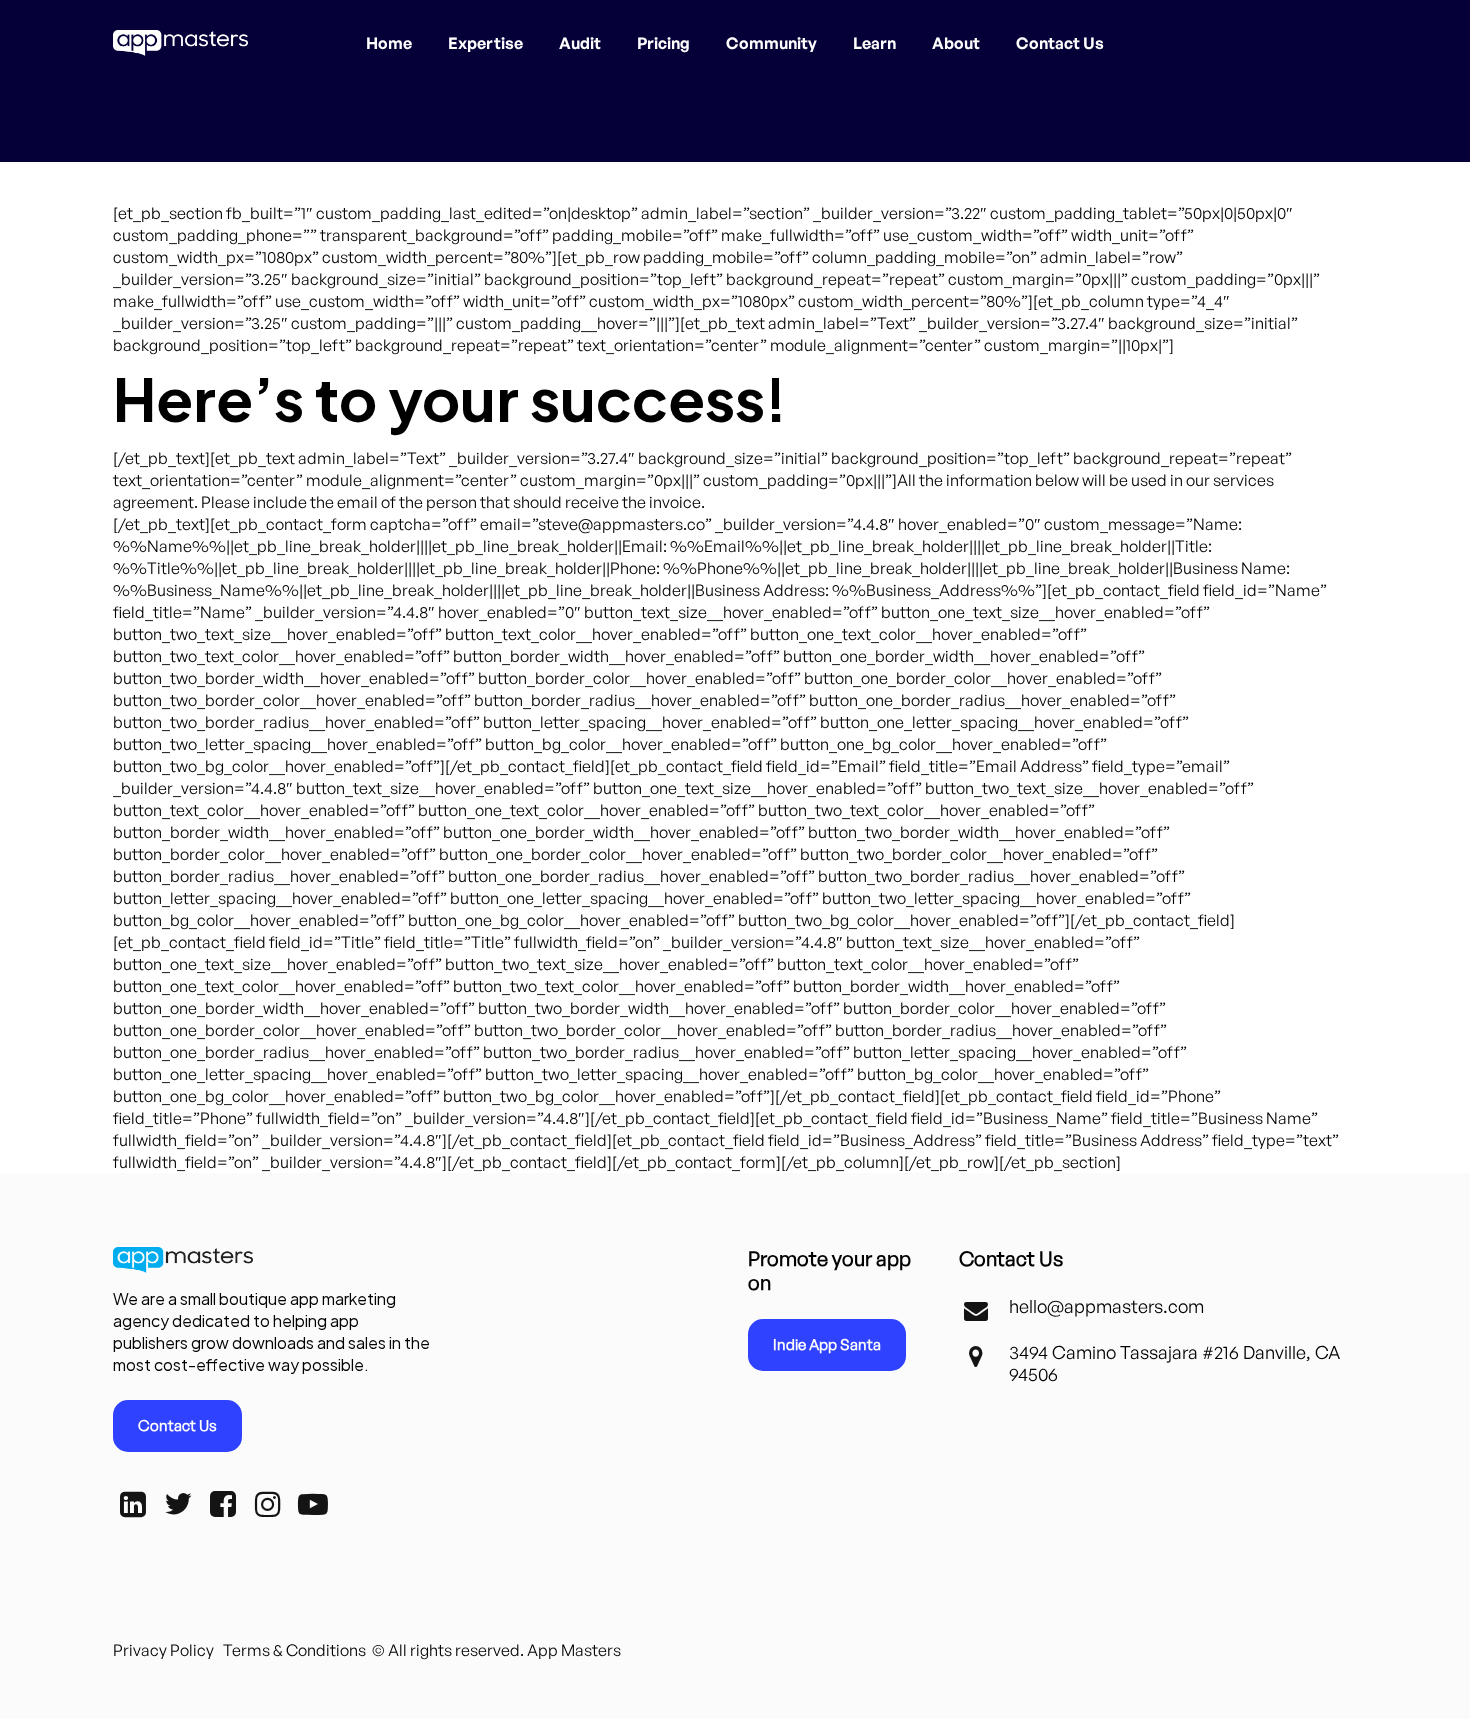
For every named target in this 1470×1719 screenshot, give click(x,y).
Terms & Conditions (294, 1650)
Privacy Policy (163, 1650)
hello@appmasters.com (1106, 1306)
